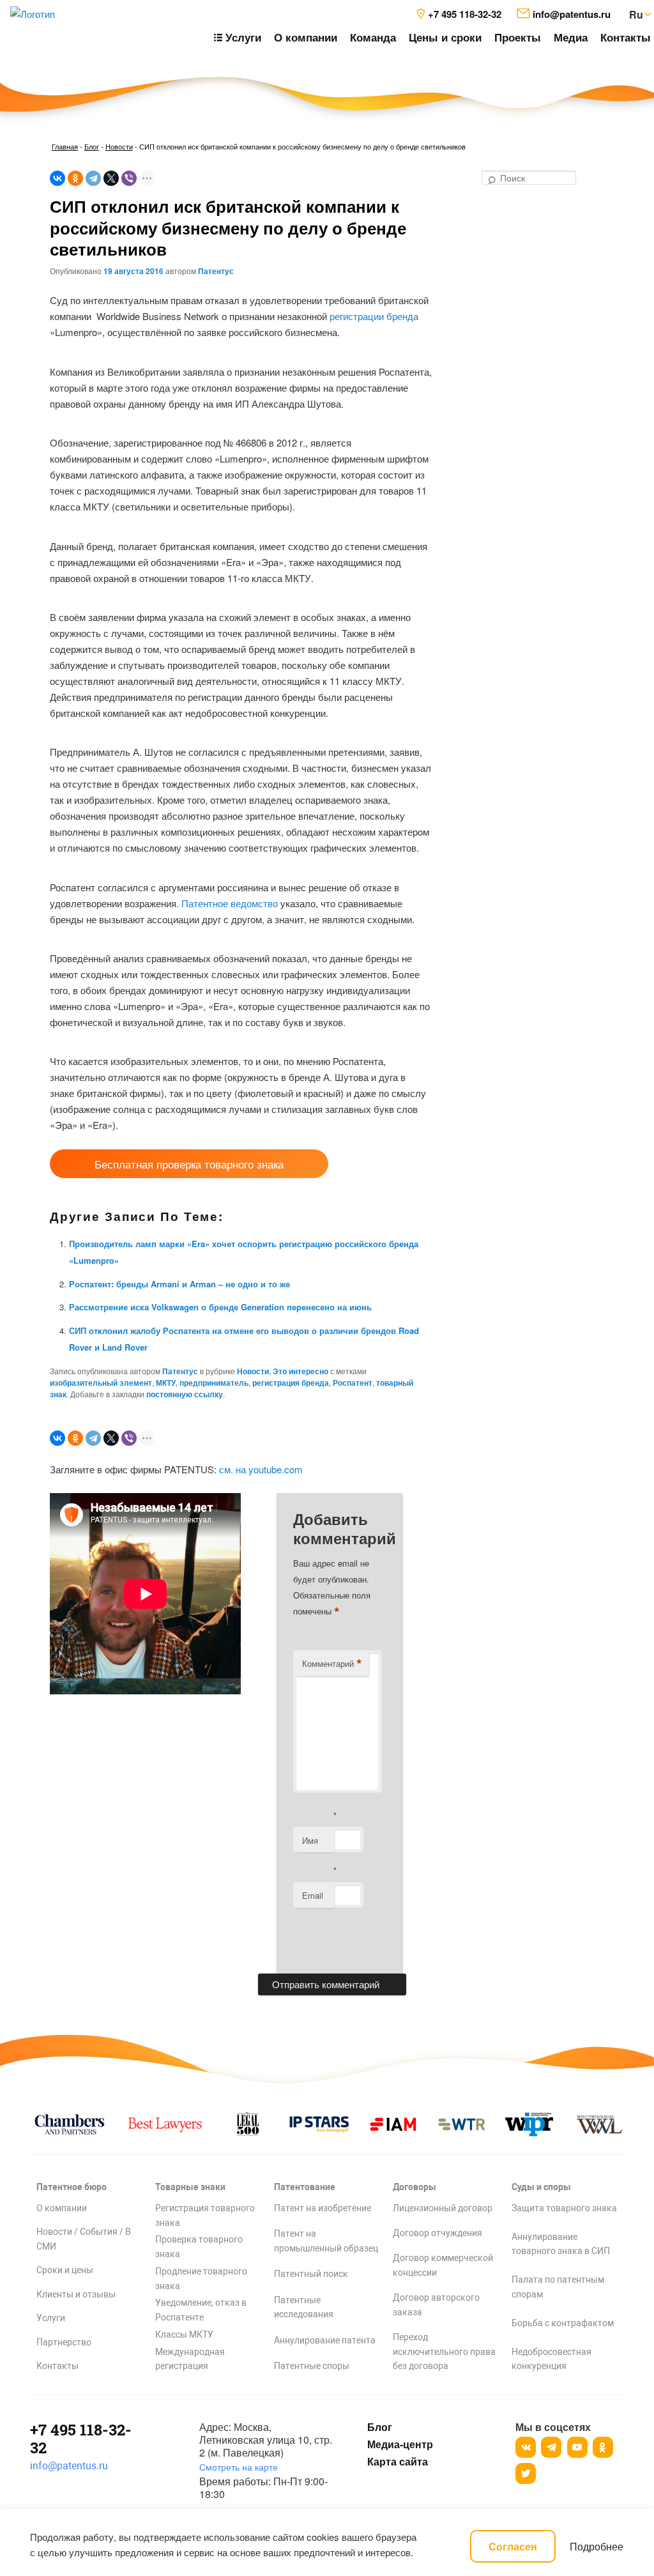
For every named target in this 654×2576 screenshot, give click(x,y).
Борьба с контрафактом (563, 2323)
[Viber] (129, 178)
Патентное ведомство (230, 903)
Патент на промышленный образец (326, 2241)
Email (313, 1895)
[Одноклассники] (75, 178)
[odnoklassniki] (603, 2447)
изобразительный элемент (101, 1383)
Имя (310, 1840)
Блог (92, 146)
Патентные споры (312, 2366)
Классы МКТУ (184, 2334)
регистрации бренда (374, 316)
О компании (306, 37)
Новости (119, 146)
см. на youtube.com (261, 1469)
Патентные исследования (304, 2307)
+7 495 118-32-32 (81, 2439)
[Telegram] (93, 178)
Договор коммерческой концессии (443, 2265)
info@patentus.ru (69, 2466)
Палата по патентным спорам (558, 2287)
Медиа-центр (400, 2444)
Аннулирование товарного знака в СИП (561, 2244)
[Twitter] (526, 2473)
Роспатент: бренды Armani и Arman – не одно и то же (179, 1284)
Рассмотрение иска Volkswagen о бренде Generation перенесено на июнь (220, 1307)
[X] (111, 178)
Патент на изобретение (323, 2208)
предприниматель (214, 1383)
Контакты (626, 37)
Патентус (216, 271)
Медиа (571, 37)
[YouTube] (577, 2447)
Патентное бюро (72, 2187)
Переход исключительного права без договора (444, 2352)
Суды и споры (541, 2187)
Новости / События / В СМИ (84, 2239)
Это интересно (300, 1371)
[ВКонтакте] (57, 178)
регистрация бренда (291, 1383)
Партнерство (64, 2342)
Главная (65, 146)
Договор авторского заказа (436, 2305)
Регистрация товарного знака (205, 2215)
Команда (373, 37)
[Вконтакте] (526, 2447)
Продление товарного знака (201, 2279)
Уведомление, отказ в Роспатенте (201, 2310)
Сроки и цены (65, 2270)
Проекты (518, 37)
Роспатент (353, 1383)
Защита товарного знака (564, 2208)
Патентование (305, 2187)
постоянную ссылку (185, 1394)
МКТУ (166, 1383)
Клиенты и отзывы (76, 2294)
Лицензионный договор (443, 2208)
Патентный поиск (311, 2274)
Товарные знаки (190, 2187)
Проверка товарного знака (199, 2247)
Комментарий (332, 1664)
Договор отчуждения (437, 2233)
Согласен (513, 2546)
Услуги (51, 2318)
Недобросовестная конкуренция (551, 2359)
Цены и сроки (445, 37)
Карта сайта (398, 2462)
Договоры (414, 2187)
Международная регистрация (190, 2359)
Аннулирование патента (325, 2340)
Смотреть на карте (239, 2467)
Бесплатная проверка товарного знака (189, 1164)
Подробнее (597, 2546)
